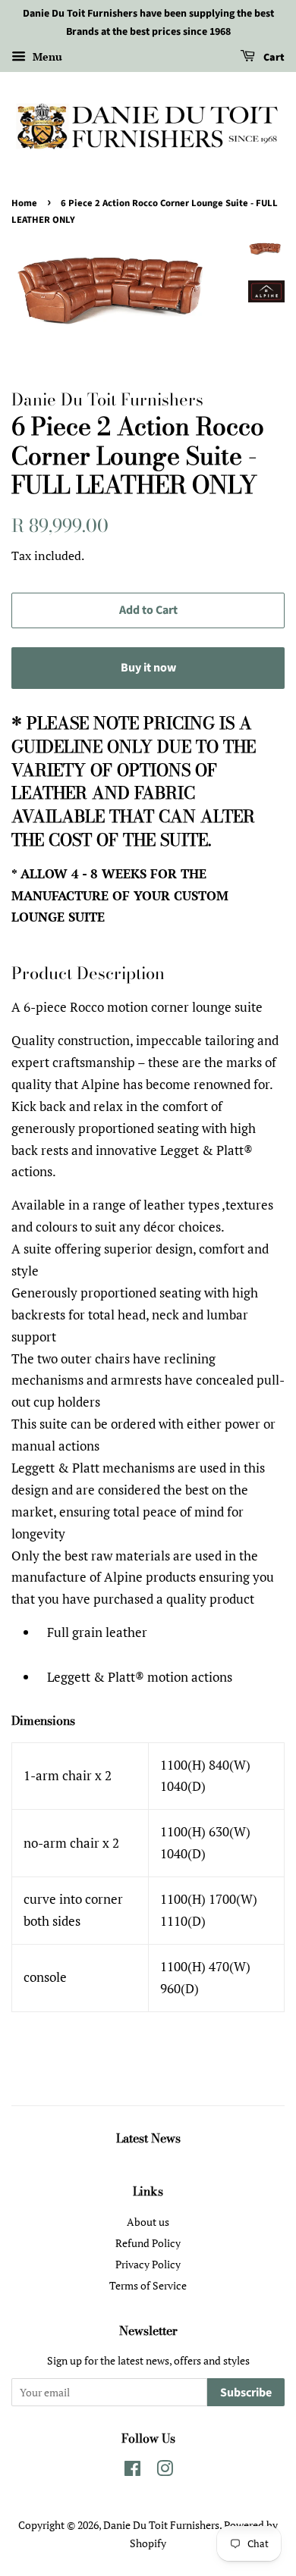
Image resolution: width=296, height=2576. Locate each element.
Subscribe (246, 2393)
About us (148, 2222)
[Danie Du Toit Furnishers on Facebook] (132, 2471)
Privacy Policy (148, 2264)
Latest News (148, 2138)
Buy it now (148, 668)
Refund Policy (148, 2243)
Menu (46, 56)
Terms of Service (148, 2285)
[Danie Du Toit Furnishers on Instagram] (165, 2471)
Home (24, 203)
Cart (273, 58)
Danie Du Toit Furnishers (161, 2525)
